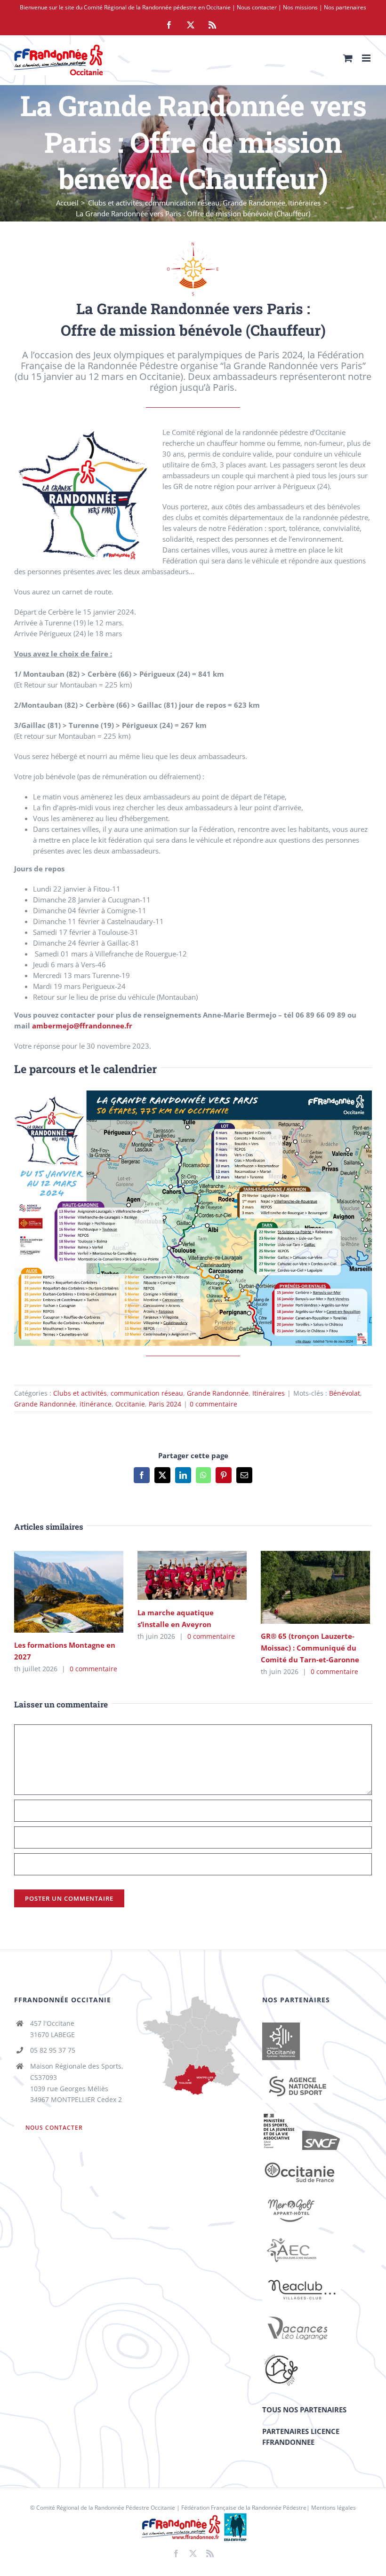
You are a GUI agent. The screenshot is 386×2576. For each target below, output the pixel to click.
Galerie (82, 1592)
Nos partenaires (345, 7)
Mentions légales (334, 2508)
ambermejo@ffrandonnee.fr (82, 1026)
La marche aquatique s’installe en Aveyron (178, 1576)
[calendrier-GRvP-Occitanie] (193, 1094)
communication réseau (147, 1393)
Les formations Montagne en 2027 (55, 1592)
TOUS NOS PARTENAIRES (304, 2410)
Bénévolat (345, 1393)
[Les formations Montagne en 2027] (69, 1592)
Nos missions (300, 7)
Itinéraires (269, 1393)
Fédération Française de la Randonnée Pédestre (244, 2508)
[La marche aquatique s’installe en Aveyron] (192, 1575)
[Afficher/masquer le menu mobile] (367, 58)
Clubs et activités (80, 1393)
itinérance (96, 1404)
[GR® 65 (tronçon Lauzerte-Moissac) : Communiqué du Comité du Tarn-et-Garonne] (315, 1587)
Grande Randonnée (218, 1393)
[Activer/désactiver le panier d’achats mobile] (348, 58)
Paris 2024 (165, 1404)
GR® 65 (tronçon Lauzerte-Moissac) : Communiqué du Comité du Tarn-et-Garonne (302, 1587)
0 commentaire (213, 1404)
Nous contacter (257, 7)
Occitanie (130, 1404)
